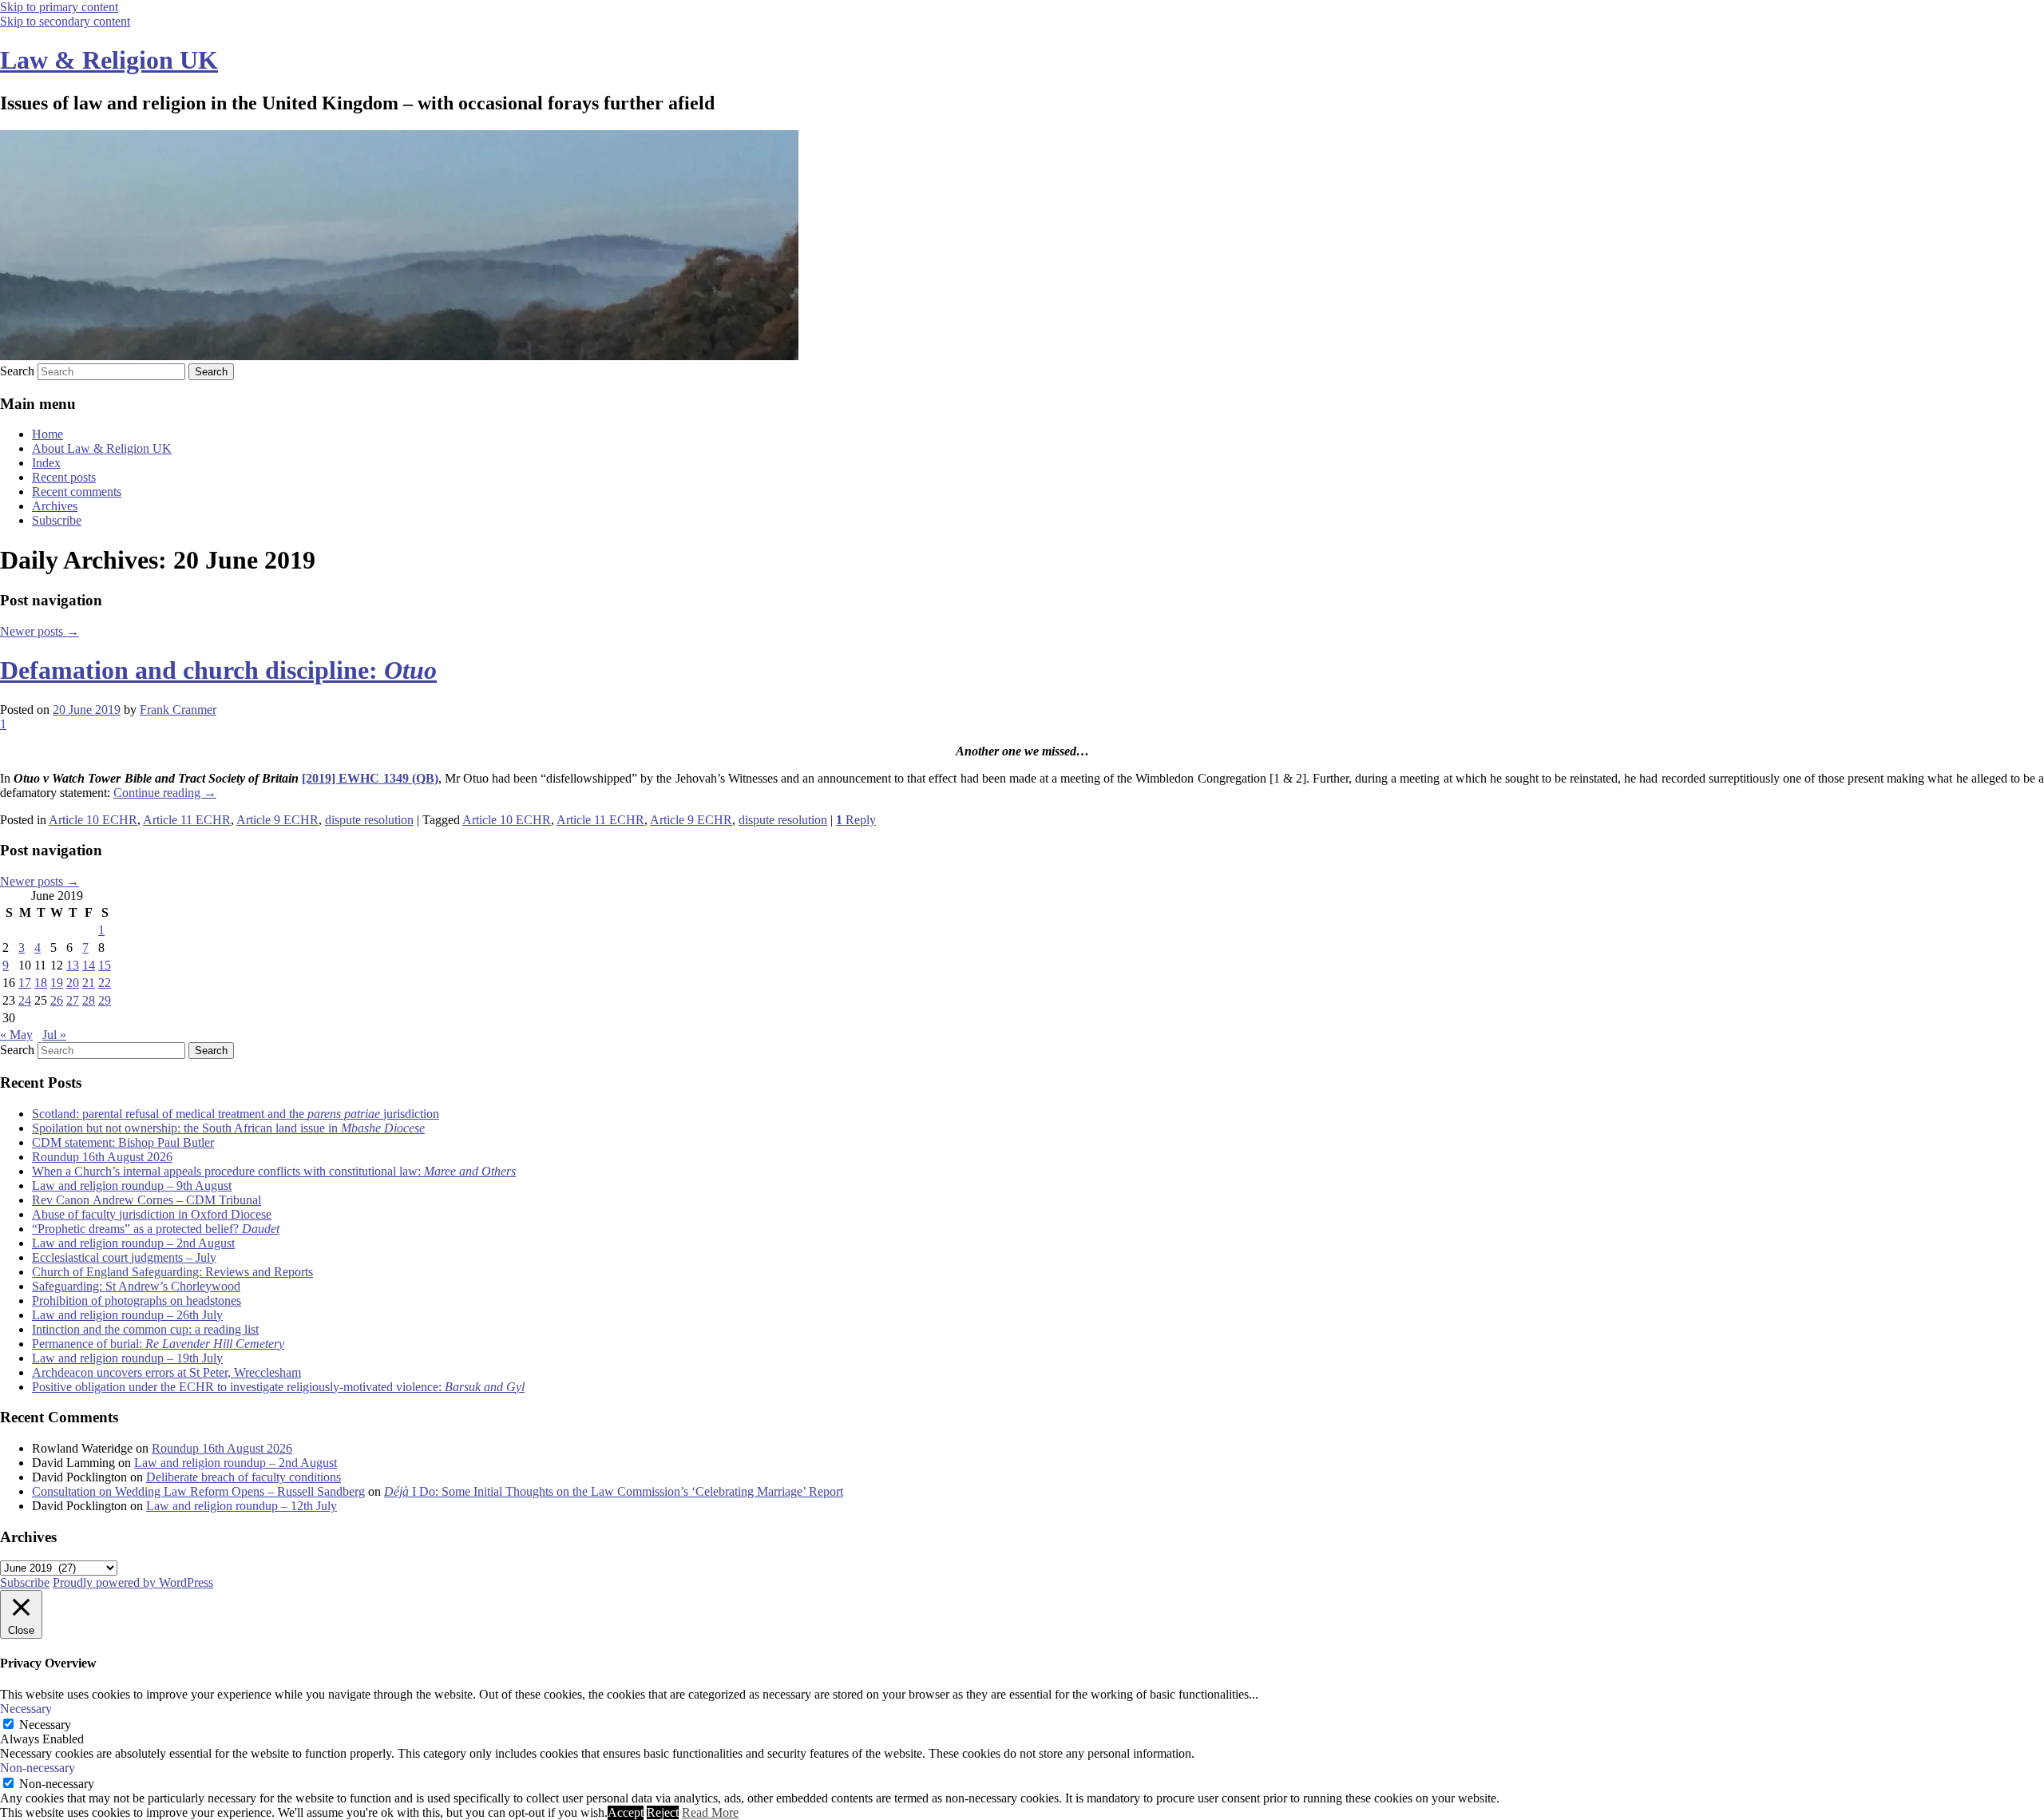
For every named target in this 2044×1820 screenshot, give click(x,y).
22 (105, 983)
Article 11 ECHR (187, 820)
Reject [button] (663, 1812)
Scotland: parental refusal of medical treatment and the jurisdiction (236, 1114)
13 (73, 965)
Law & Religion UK (109, 60)
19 (57, 983)
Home (48, 434)
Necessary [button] (26, 1709)
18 (41, 983)
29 (105, 1000)
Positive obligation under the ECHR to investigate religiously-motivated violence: (278, 1387)
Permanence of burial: (158, 1344)
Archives (55, 506)
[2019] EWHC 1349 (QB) (370, 778)
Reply (856, 820)
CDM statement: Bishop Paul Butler (123, 1142)
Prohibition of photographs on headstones (137, 1301)
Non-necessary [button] (38, 1768)
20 (73, 983)
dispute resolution (369, 820)
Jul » (54, 1035)
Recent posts (64, 477)
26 (57, 1000)
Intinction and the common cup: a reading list (145, 1329)
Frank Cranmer (178, 710)
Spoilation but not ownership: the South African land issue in (228, 1128)
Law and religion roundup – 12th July (242, 1506)
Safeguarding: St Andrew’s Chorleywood (136, 1286)
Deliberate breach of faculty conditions (244, 1477)
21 (89, 983)
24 (25, 1000)
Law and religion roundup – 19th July (127, 1358)
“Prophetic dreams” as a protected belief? (156, 1229)
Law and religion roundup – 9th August (132, 1186)
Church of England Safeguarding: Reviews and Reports (172, 1272)
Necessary (45, 1725)
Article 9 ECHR (277, 820)
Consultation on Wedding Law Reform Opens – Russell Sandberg (198, 1491)
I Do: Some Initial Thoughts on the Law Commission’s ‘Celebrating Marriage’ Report (614, 1491)
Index (46, 463)
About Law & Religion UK (102, 448)
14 (89, 965)
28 (89, 1000)
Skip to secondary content (65, 21)
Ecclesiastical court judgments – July (124, 1257)
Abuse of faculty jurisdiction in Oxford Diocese (152, 1214)
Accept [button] (626, 1812)
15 (105, 965)
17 (25, 983)
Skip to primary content (59, 7)
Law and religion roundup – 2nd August (133, 1243)
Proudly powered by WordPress (133, 1582)
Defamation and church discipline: (218, 670)
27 (73, 1000)
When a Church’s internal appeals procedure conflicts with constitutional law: (274, 1171)
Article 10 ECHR (93, 820)
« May (16, 1035)
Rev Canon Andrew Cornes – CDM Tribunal (147, 1200)
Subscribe (57, 520)
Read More (710, 1812)
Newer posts (40, 631)
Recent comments (77, 492)
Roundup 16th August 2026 (102, 1157)
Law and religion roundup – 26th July (127, 1315)
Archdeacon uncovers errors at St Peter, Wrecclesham (166, 1372)
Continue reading (165, 793)
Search (17, 371)
